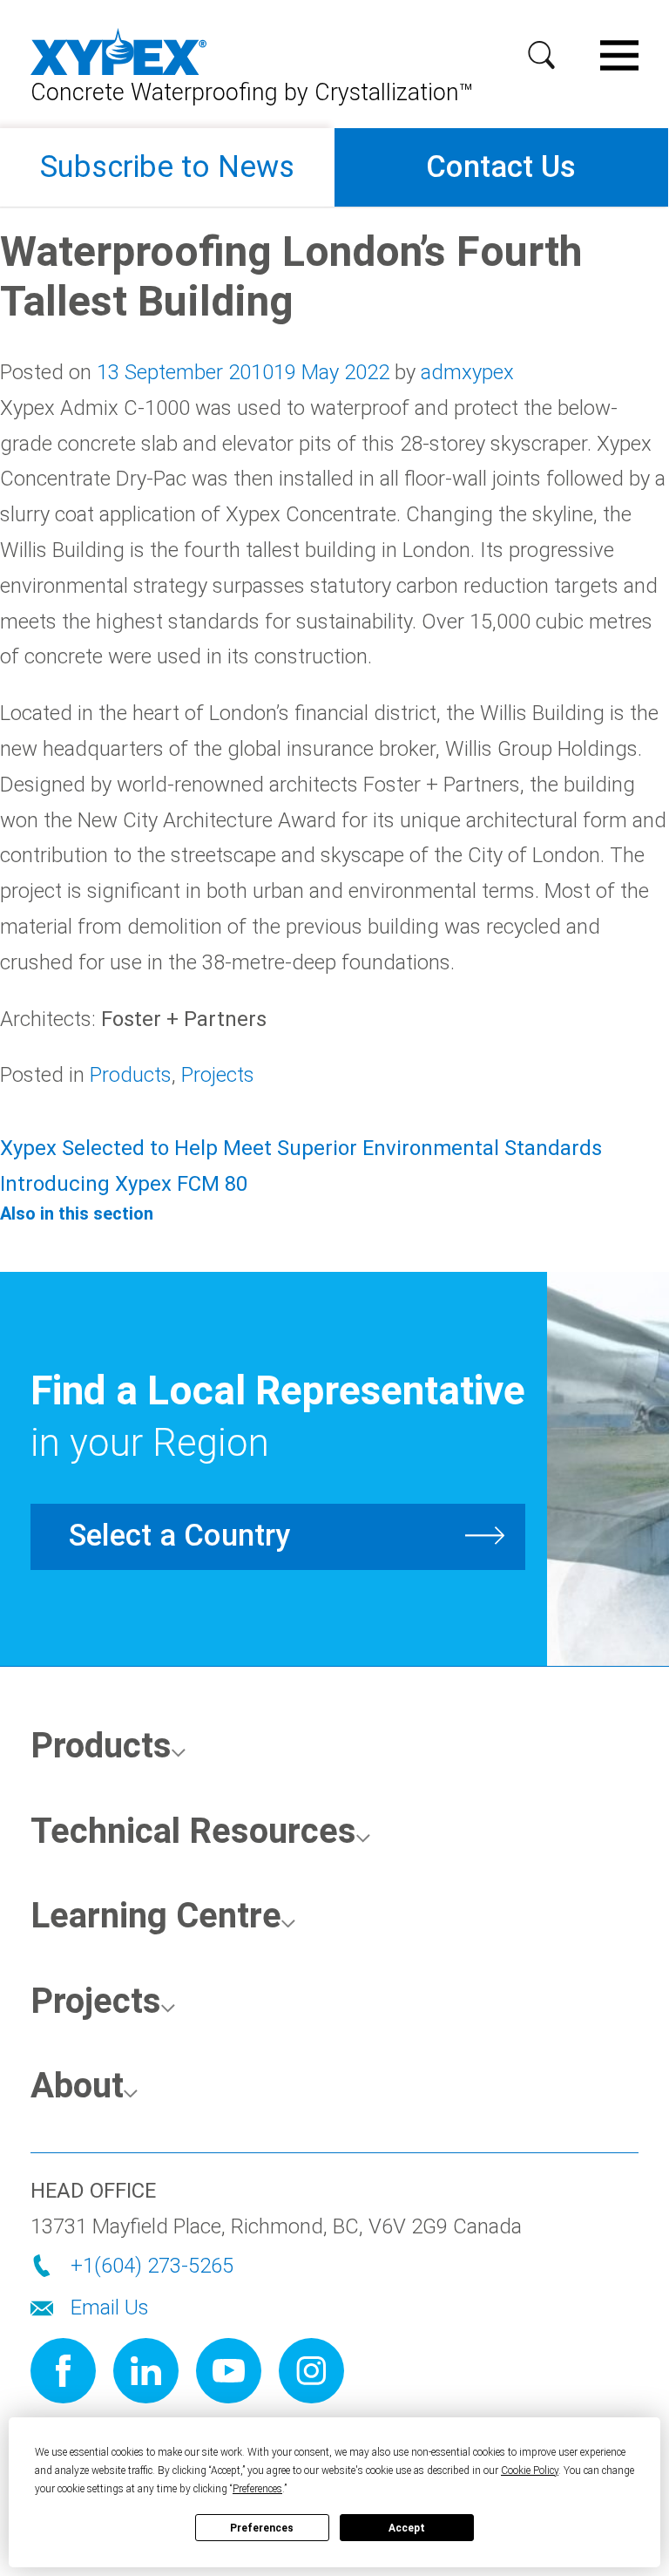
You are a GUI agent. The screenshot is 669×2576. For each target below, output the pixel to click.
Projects (218, 1075)
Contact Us (501, 167)
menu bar (626, 49)
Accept (407, 2528)
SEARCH (548, 50)
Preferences (262, 2528)
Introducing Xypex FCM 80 (124, 1184)
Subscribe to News (167, 167)
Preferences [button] (257, 2489)
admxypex (467, 372)
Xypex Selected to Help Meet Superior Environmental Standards (301, 1148)
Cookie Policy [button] (530, 2471)
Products (131, 1075)
